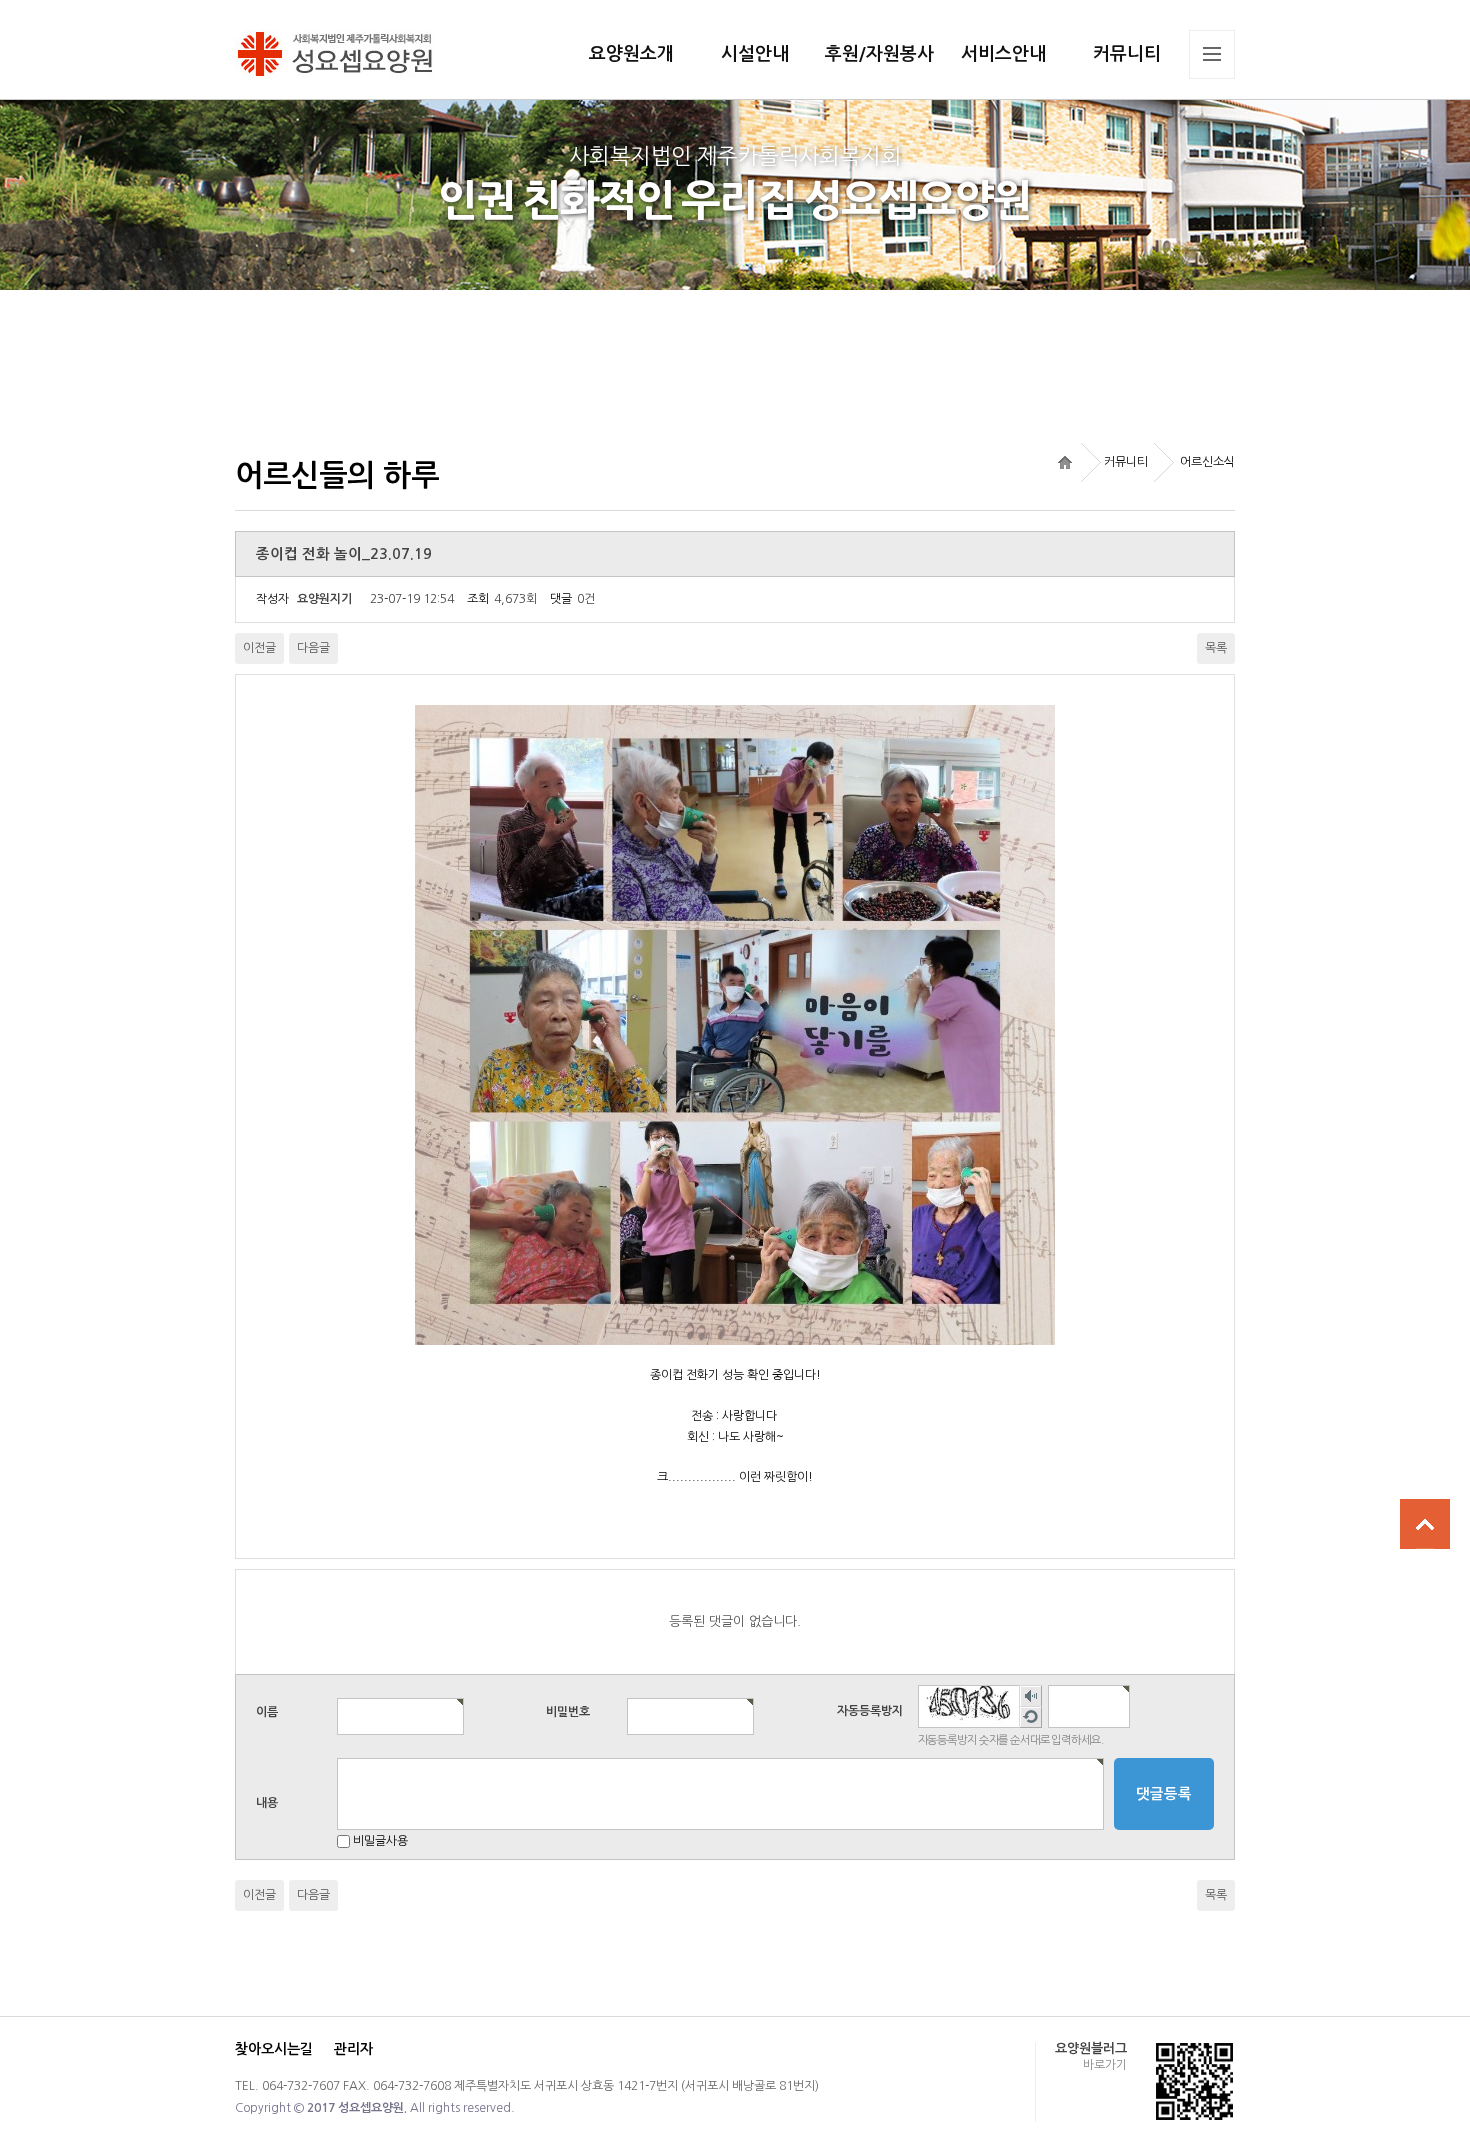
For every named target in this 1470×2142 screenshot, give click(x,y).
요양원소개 (631, 54)
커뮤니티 (1127, 54)
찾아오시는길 (274, 2049)
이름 (267, 1711)
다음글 (313, 648)
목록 (1216, 648)
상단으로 (1425, 1524)
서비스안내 (1003, 54)
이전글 (259, 648)
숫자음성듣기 (1030, 1696)
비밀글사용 (380, 1841)
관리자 (353, 2049)
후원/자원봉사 (879, 54)
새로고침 (1030, 1717)
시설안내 (755, 54)
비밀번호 (568, 1711)
